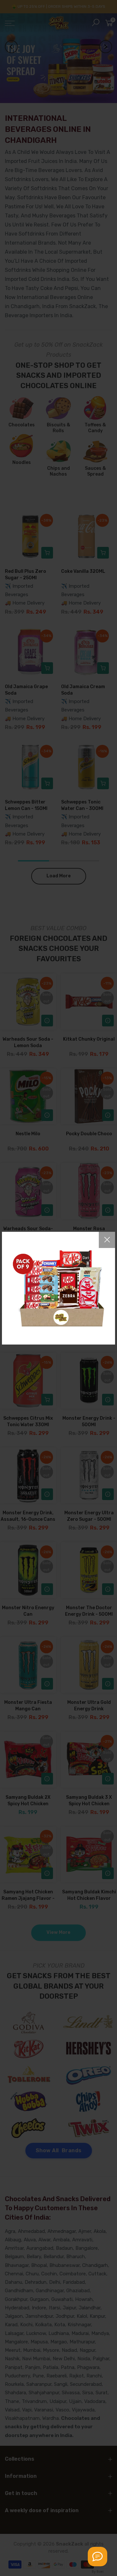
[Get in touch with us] (97, 2557)
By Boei (98, 2571)
